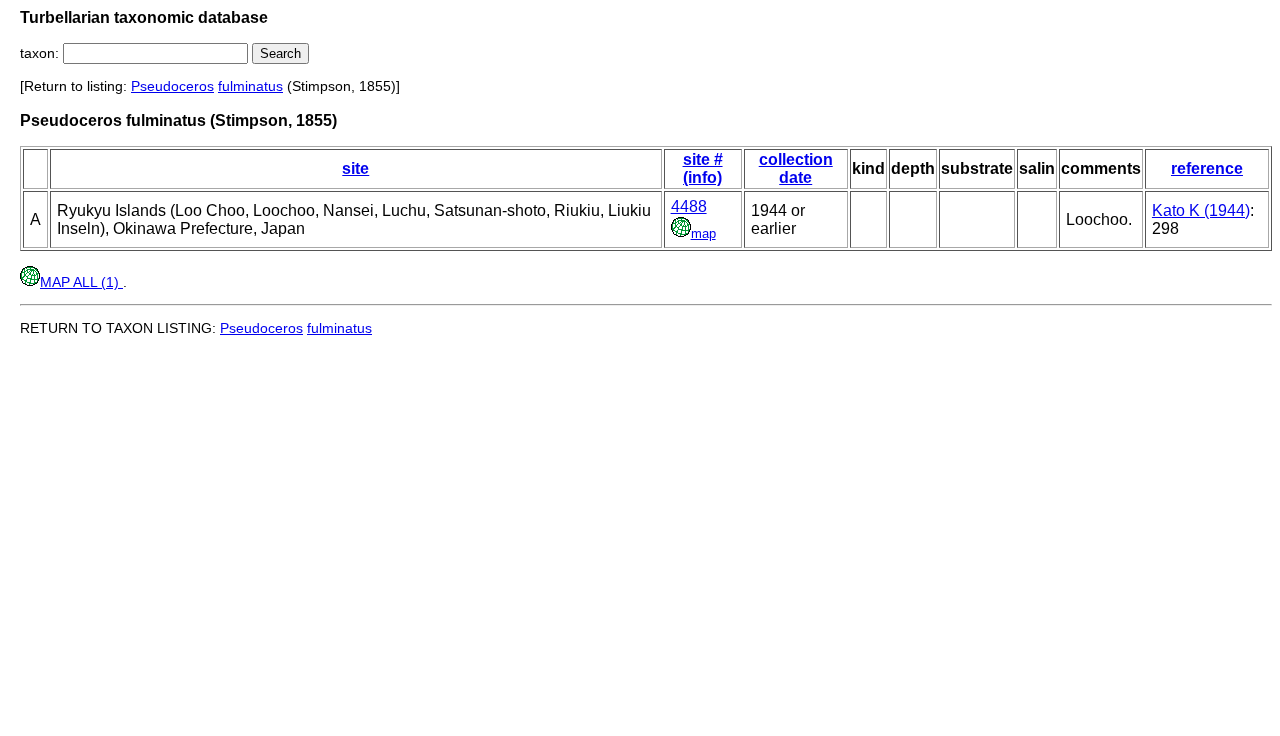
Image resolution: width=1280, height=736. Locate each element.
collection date (796, 168)
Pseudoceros (172, 86)
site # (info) (703, 168)
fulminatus (250, 86)
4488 (689, 206)
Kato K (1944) (1201, 210)
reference (1207, 168)
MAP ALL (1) (81, 282)
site (355, 168)
